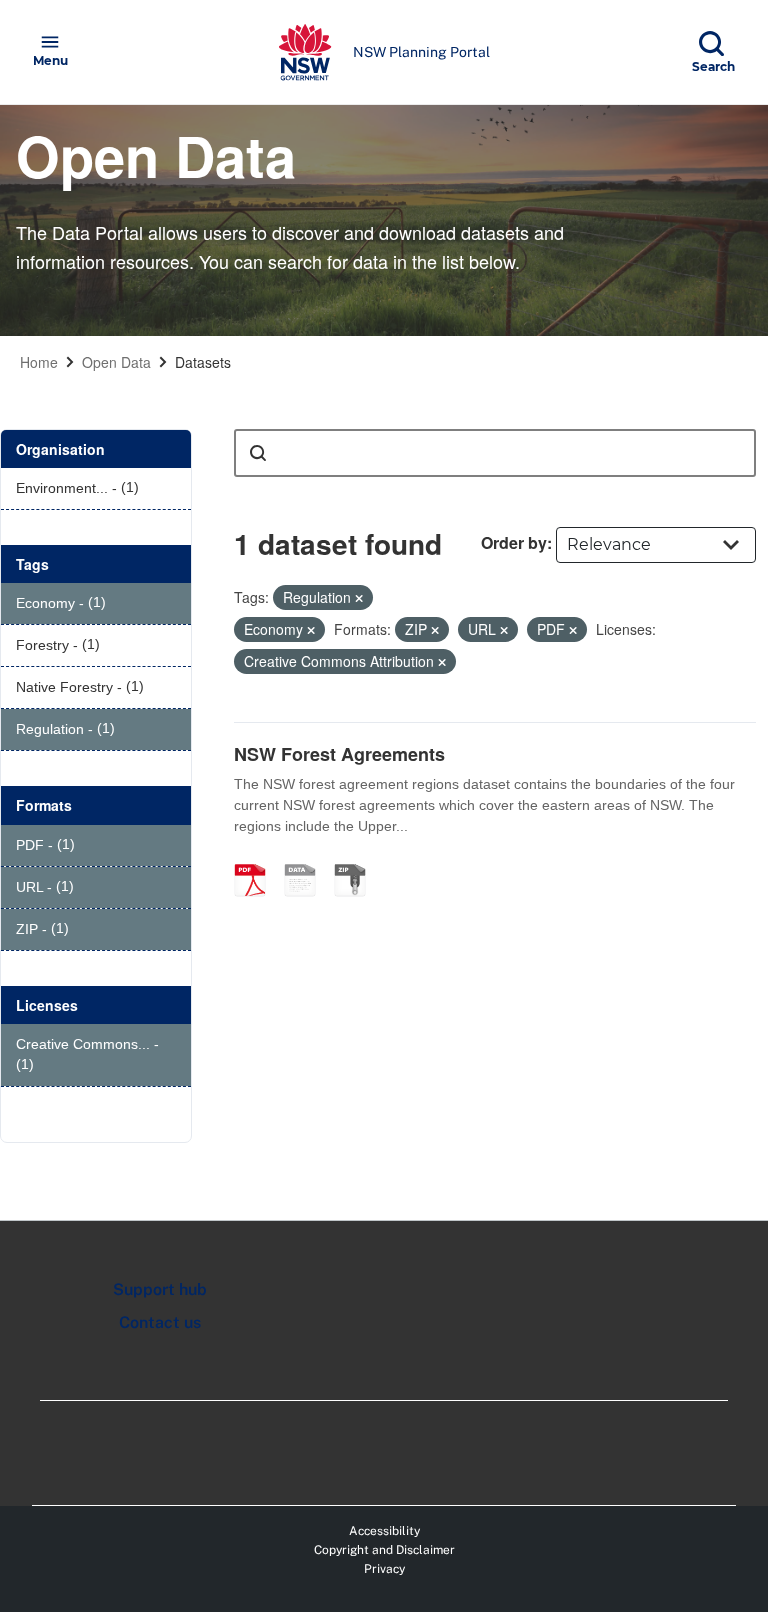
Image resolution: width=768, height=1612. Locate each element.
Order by (514, 542)
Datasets (203, 362)
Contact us (160, 1322)
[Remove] (359, 598)
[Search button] (258, 453)
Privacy (384, 1569)
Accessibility (384, 1531)
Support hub (160, 1289)
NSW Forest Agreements (339, 754)
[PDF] (257, 859)
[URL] (307, 859)
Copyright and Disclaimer (384, 1550)
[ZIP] (357, 859)
